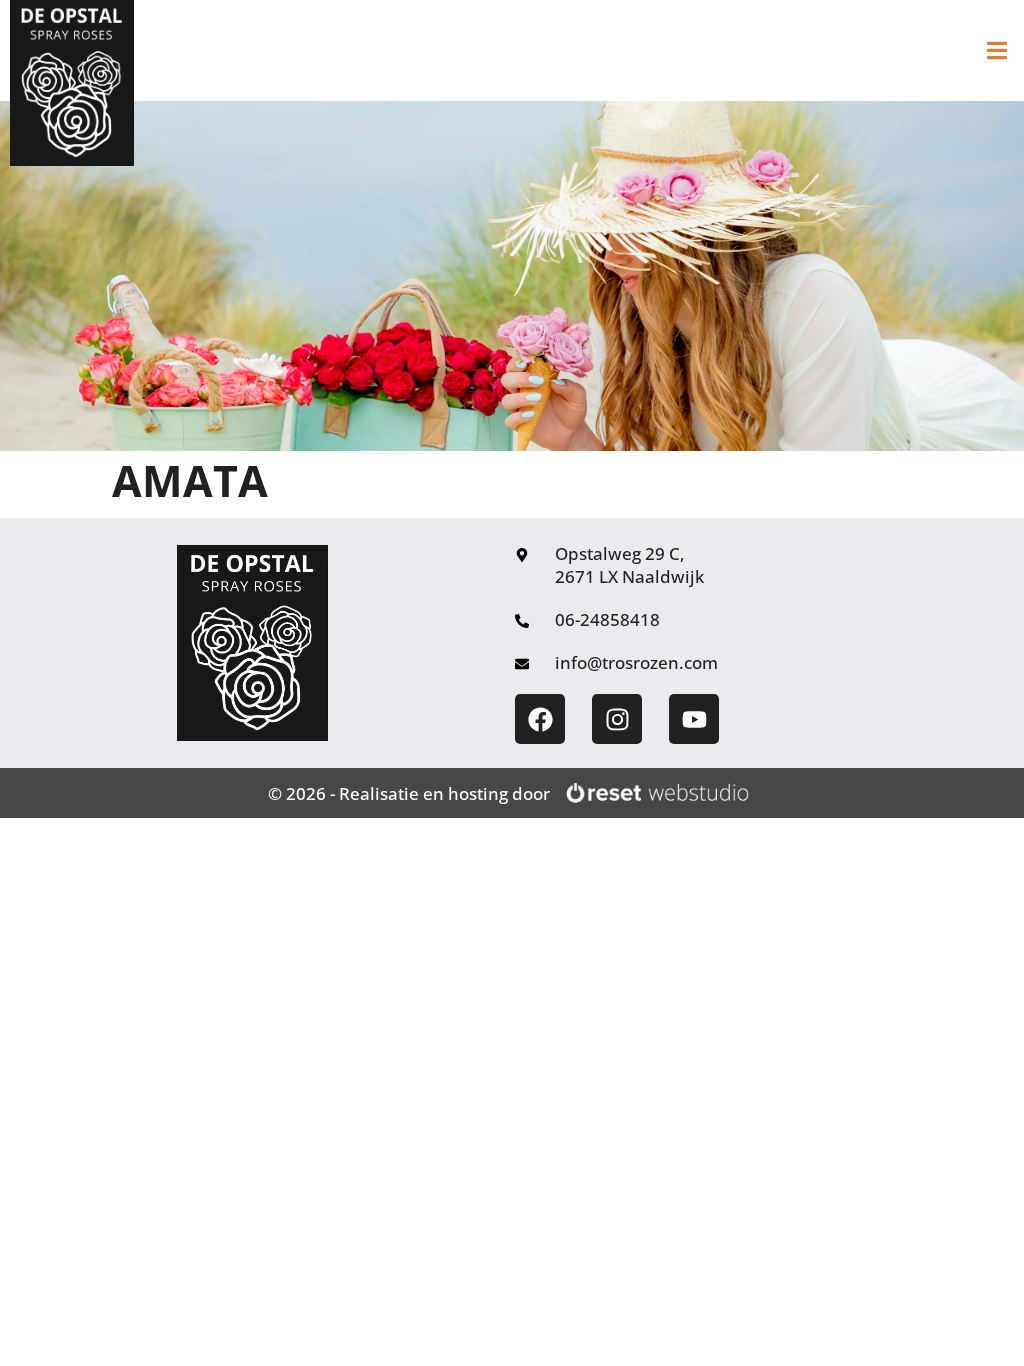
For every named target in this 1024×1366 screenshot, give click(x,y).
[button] (996, 50)
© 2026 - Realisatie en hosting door (409, 793)
